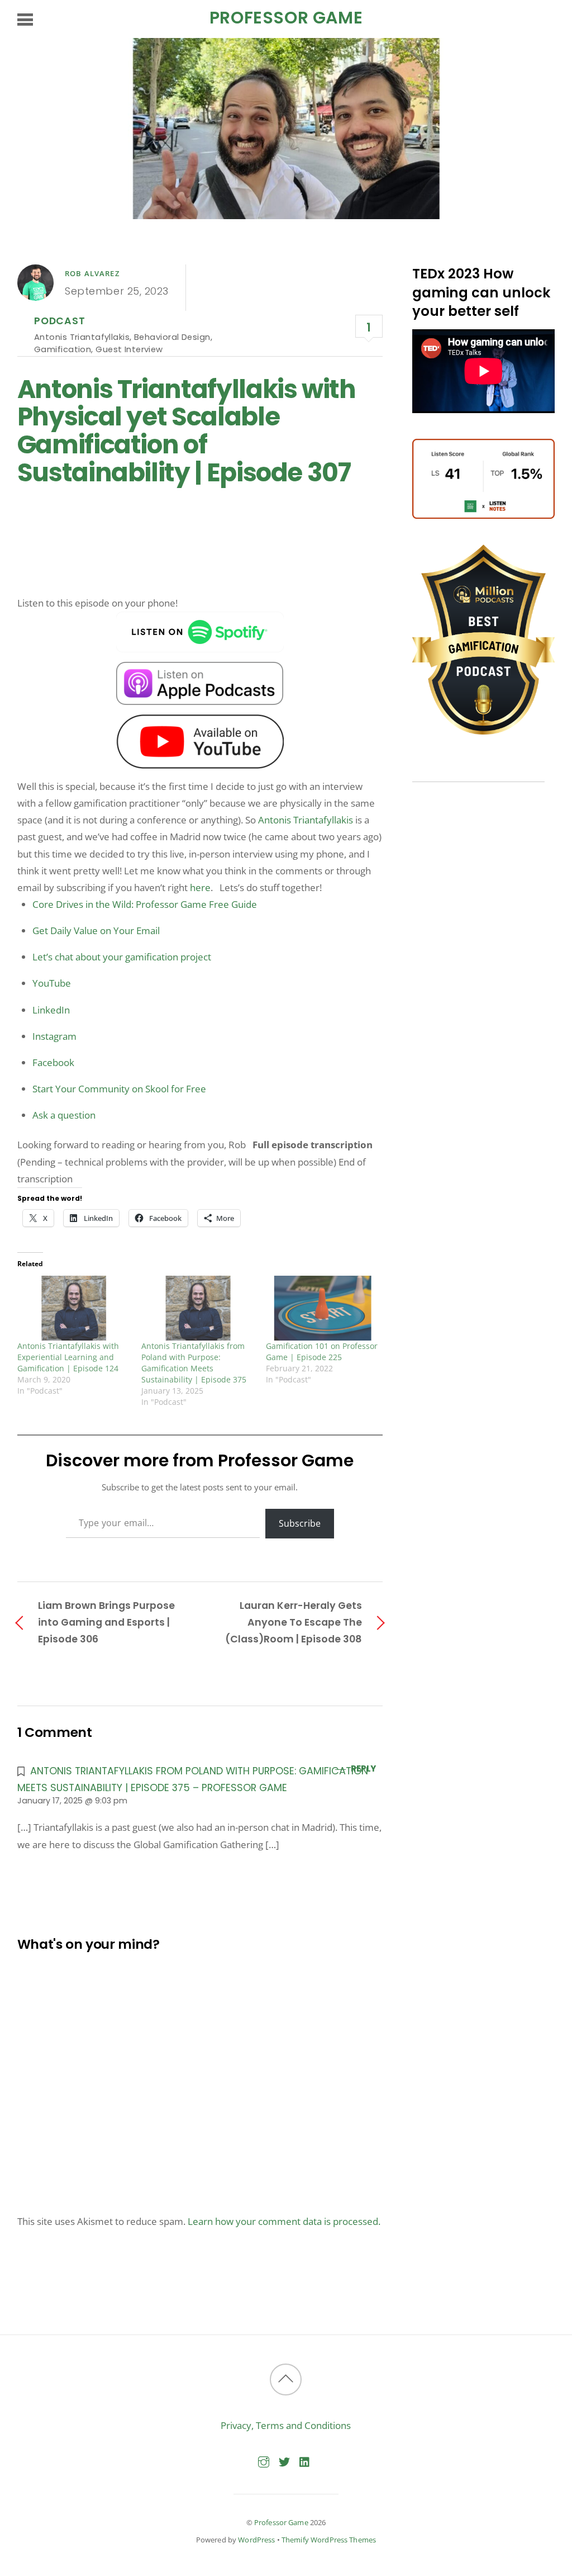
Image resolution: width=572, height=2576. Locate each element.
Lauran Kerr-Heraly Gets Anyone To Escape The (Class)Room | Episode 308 (294, 1622)
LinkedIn (51, 1010)
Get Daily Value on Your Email (96, 931)
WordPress (256, 2540)
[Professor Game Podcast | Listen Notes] (483, 515)
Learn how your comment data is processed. (284, 2221)
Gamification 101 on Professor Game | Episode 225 (322, 1351)
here (200, 887)
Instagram (54, 1036)
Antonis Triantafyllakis (82, 337)
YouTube (52, 983)
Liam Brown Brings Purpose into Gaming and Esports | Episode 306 (106, 1622)
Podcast (60, 321)
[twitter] (284, 2460)
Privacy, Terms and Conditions (286, 2425)
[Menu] (25, 19)
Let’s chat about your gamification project (122, 957)
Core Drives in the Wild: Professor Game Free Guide (145, 904)
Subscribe (300, 1523)
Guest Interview (129, 349)
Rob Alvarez (92, 273)
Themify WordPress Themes (329, 2540)
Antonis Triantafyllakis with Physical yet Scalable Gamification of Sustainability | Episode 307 (187, 431)
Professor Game (281, 2522)
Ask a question (64, 1115)
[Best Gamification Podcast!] (483, 731)
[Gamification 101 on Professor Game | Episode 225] (323, 1308)
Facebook (53, 1062)
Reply (363, 1768)
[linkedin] (305, 2460)
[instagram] (264, 2460)
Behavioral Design (172, 337)
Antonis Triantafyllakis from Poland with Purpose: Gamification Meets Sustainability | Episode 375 (194, 1363)
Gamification (63, 349)
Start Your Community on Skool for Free (119, 1089)
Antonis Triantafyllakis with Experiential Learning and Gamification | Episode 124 (68, 1357)
